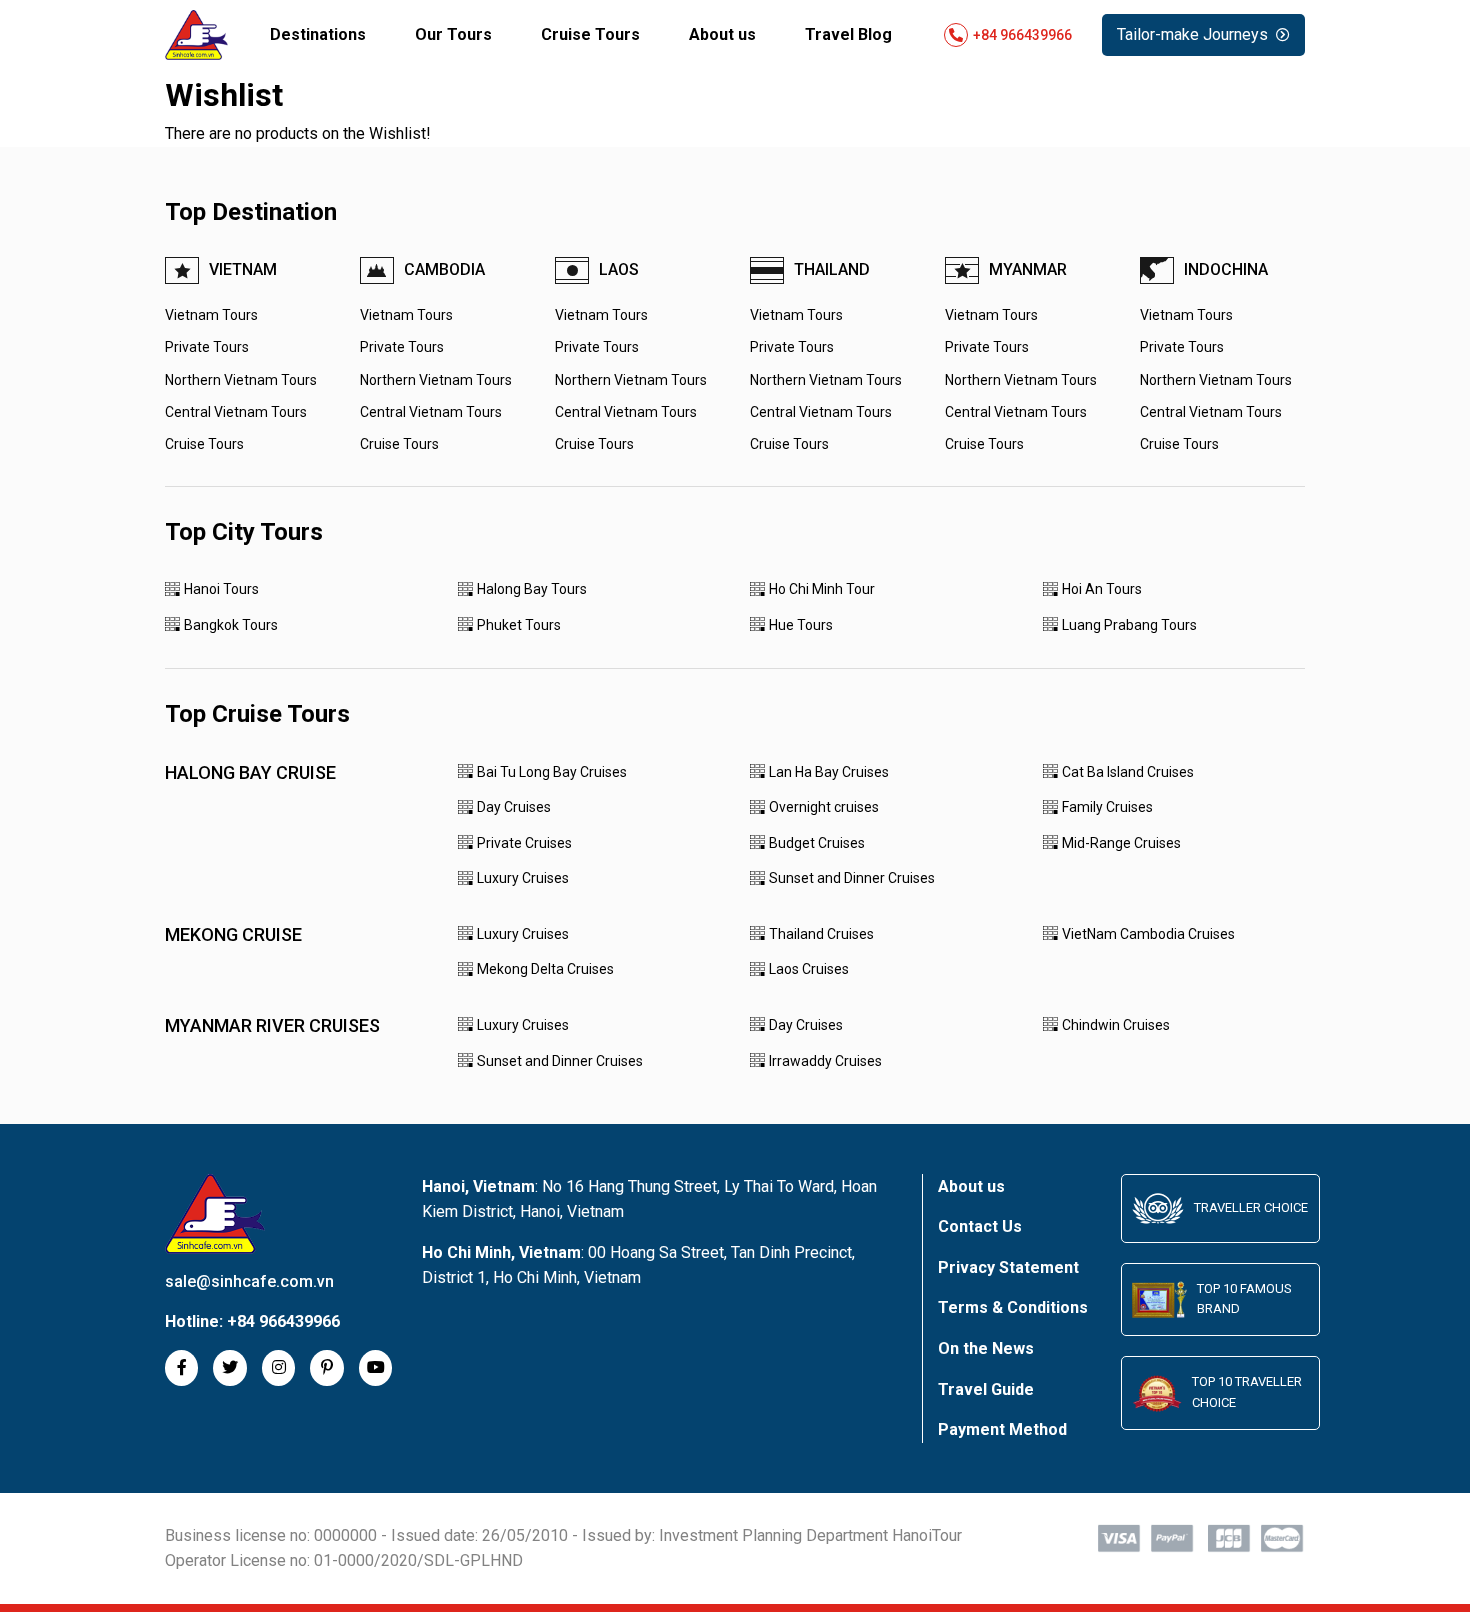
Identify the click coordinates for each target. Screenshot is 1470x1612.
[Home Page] (196, 35)
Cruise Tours (590, 34)
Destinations (318, 34)
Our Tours (453, 34)
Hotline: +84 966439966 (1008, 35)
